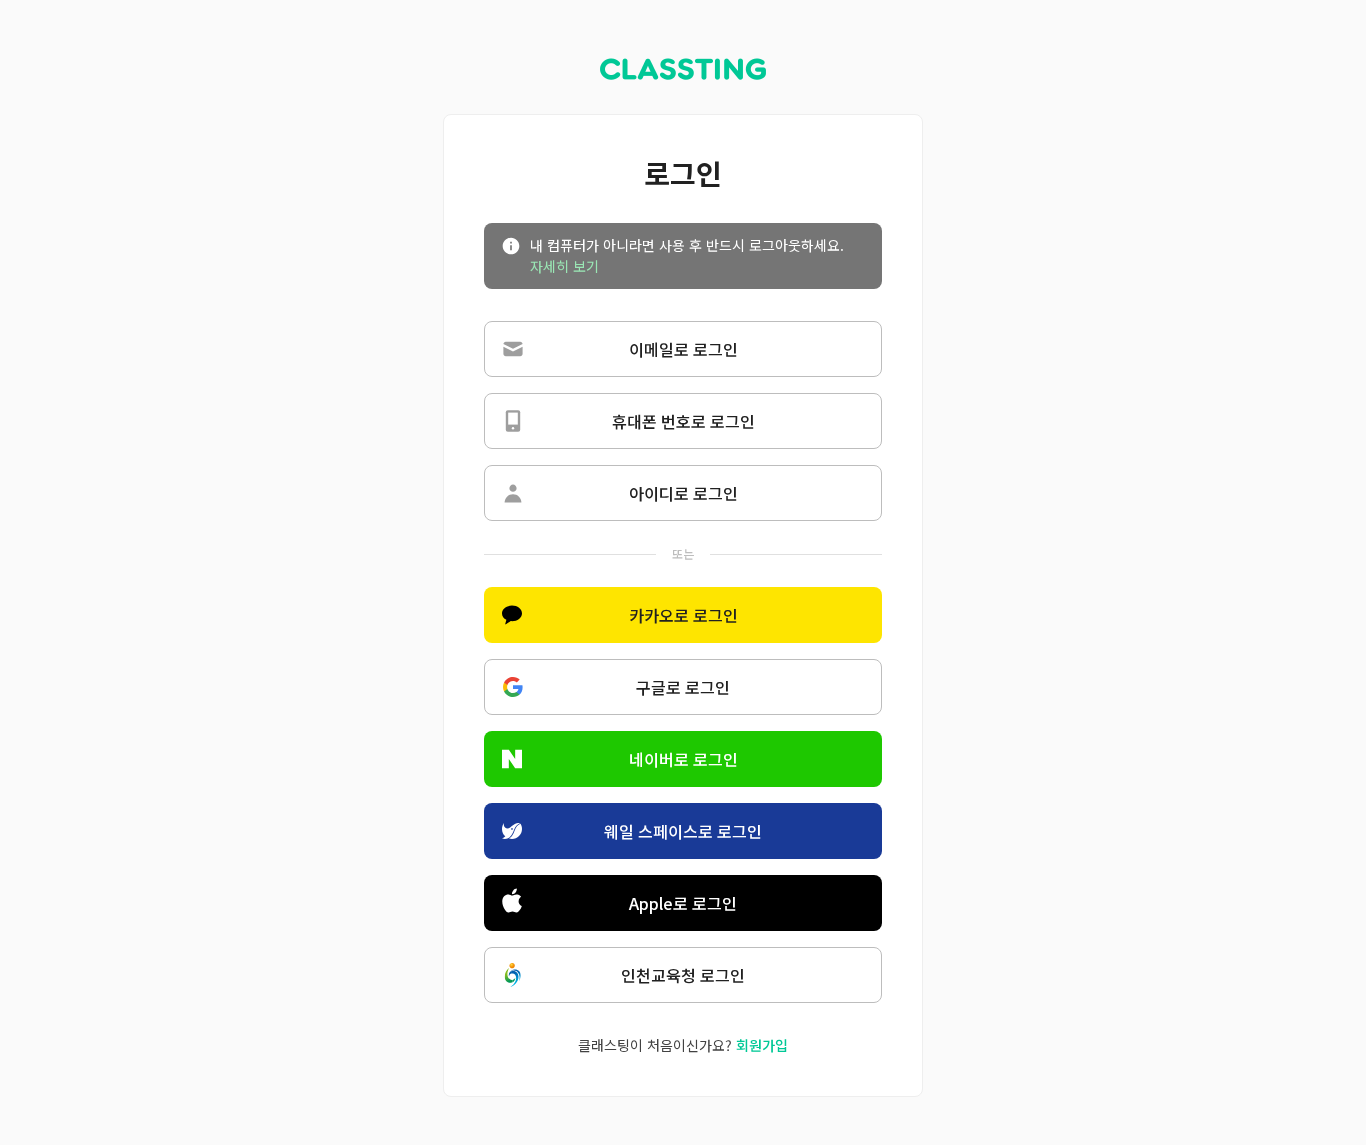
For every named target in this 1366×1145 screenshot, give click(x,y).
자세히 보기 (564, 266)
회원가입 (762, 1045)
